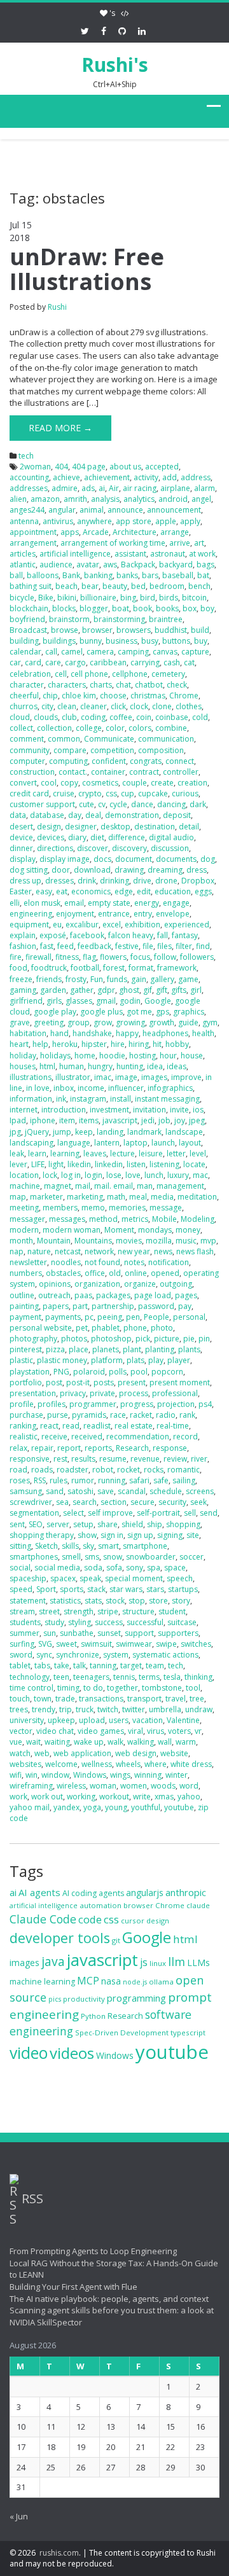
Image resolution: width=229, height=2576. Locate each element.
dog (208, 859)
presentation (33, 1393)
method (103, 1219)
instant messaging (167, 1099)
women (134, 1786)
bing (128, 598)
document (134, 859)
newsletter (28, 1262)
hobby (177, 1044)
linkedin (109, 1164)
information (31, 1099)
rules (59, 1480)
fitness (67, 957)
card (33, 662)
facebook (87, 935)
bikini (67, 598)
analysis (105, 499)
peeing (110, 1317)
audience (56, 564)
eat (62, 891)
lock (50, 1175)
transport (144, 1699)
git (116, 1940)
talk (80, 1665)
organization (97, 1284)
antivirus (58, 521)
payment (25, 1317)
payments (63, 1317)
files (164, 946)
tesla (172, 1677)
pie (189, 1339)
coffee (121, 717)
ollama (161, 1982)
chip (50, 696)
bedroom (167, 586)
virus (156, 1731)
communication (166, 739)
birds (169, 598)
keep (84, 1132)
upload (92, 1720)
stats (93, 1601)
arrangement (33, 543)
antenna (24, 521)
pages (186, 1295)
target (131, 1665)
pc (89, 1317)
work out (47, 1797)
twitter (134, 1709)
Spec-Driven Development (122, 2032)
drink (87, 881)
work (18, 1797)
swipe (166, 1644)
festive (127, 946)
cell (61, 674)
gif (148, 990)
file (148, 946)
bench (199, 586)
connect (180, 761)
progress (137, 1404)
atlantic (23, 564)
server (58, 1524)
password (156, 1306)
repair (42, 1448)
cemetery (168, 674)
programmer (93, 1404)
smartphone (145, 1546)
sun (50, 1633)
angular (62, 510)
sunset (109, 1633)
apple (166, 521)
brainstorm (69, 619)
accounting (29, 477)
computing (68, 761)
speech (180, 1578)
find (203, 946)
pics (55, 1999)
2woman (35, 467)
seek (198, 1502)
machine (25, 1186)
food (18, 968)
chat (123, 685)
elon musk (42, 903)
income (91, 1088)
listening (164, 1164)
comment (27, 739)
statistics (65, 1601)
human (72, 1066)
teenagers (91, 1677)
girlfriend (26, 1001)
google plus (101, 1012)
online (136, 1273)
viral (135, 1731)
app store (134, 521)
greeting (49, 1022)
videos (72, 2053)
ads (88, 488)
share (108, 1524)
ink (61, 1099)
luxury (178, 1175)
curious (185, 793)
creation (192, 783)
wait (33, 1742)
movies (129, 1241)
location (24, 1175)
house (192, 1056)
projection (176, 1404)
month (21, 1241)
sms (92, 1557)
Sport (46, 1589)
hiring (139, 1044)
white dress (191, 1764)
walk (115, 1742)
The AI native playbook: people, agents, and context (109, 2299)
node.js (135, 1982)
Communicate (109, 739)
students (25, 1622)
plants (189, 1349)
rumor (83, 1480)
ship (155, 1524)
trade (65, 1699)
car (15, 662)
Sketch (46, 1546)
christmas (148, 696)
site (193, 1535)
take (62, 1665)
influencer (126, 1088)
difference (127, 837)
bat (203, 575)
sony (135, 1568)
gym (210, 1022)
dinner (21, 848)
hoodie (112, 1056)
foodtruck (49, 968)
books (167, 608)
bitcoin (194, 598)
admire (65, 488)
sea (62, 1502)
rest (60, 1459)
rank (187, 1415)
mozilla (159, 1241)
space (175, 1568)
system (116, 1655)
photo (162, 1328)
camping (133, 652)
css (111, 793)
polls (118, 1372)
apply (190, 521)
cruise (64, 793)
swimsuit (96, 1644)
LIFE (38, 1164)
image (126, 1077)
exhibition (142, 924)
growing (130, 1022)
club (69, 717)
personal (189, 1317)
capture (195, 652)
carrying (145, 662)
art (199, 543)
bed (138, 586)
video (29, 2053)
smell (71, 1557)
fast (47, 946)
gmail (106, 1001)
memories (127, 1208)
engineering (31, 914)
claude (198, 1905)
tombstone (162, 1688)
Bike (46, 598)
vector (21, 1731)
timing (68, 1688)
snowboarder (151, 1557)
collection (54, 728)
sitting (20, 1546)
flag (89, 957)
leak (17, 1153)
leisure (151, 1153)
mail (83, 1186)
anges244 (27, 510)
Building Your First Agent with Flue (73, 2287)
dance (142, 804)
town (43, 1699)
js (144, 1962)
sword (21, 1655)
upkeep (61, 1720)
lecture (122, 1153)
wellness (97, 1764)
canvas (165, 652)
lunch (154, 1175)
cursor (133, 1921)
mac (200, 1175)
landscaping (31, 1143)
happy (127, 1033)
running (112, 1480)
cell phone (89, 674)
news (163, 1251)
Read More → (60, 428)
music (186, 1241)
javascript (120, 1120)
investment (109, 1110)
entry (143, 914)
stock (115, 1601)
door (61, 870)
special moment (134, 1578)
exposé (53, 935)
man (145, 1186)
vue (16, 1742)
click (118, 706)
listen (136, 1164)
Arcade (96, 532)
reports (98, 1448)
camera (100, 652)
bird (148, 598)
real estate (134, 1426)
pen (133, 1317)
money (188, 1230)
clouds (46, 717)
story (181, 1601)
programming (136, 1998)
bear (90, 586)
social (20, 1568)
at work (202, 554)
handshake (92, 1033)
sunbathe (77, 1633)
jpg (15, 1132)
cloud (20, 717)
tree (197, 1699)
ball (16, 575)
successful (145, 1622)
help (40, 1044)
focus (140, 957)
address (196, 477)
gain (139, 979)
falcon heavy (131, 935)
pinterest (26, 1349)
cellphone (130, 674)
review (175, 1459)
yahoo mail (30, 1807)
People (156, 1317)
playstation (30, 1372)
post (54, 1382)
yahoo (189, 1797)
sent (17, 1524)
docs (102, 859)
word (189, 1786)
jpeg (197, 1120)
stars (155, 1589)
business (121, 641)
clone (162, 706)
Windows (90, 1775)
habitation (28, 1033)
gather (82, 990)
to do (93, 1688)
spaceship (28, 1578)
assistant (130, 554)
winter (177, 1775)
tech (26, 456)
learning (65, 1153)
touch (20, 1699)
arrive (180, 543)
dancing (171, 804)
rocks (154, 1470)
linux (158, 1963)
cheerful (24, 696)
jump (62, 1132)
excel (112, 924)
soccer (191, 1557)
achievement (107, 477)
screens (200, 1491)
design (49, 827)
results (83, 1459)
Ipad (18, 1120)
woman (103, 1786)
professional (175, 1393)
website (174, 1753)
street (49, 1611)
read (71, 1426)
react (49, 1426)
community (30, 750)
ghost (129, 990)
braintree (166, 619)
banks (127, 575)
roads (42, 1470)
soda (93, 1568)
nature (39, 1251)
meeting (24, 1208)
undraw (199, 1709)
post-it (78, 1382)
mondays (155, 1230)
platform (107, 1360)
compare (70, 750)
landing (110, 1132)
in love (38, 1088)
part (80, 1306)
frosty (76, 979)
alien (18, 499)
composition (161, 750)
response (170, 1448)
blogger (94, 608)
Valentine (183, 1720)
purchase (26, 1415)
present (132, 1382)
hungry (100, 1066)
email (74, 903)
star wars (126, 1589)
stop (137, 1601)
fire (16, 957)
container (108, 772)
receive (54, 1437)
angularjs (145, 1893)
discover (93, 848)
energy (147, 903)
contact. (73, 772)
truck (85, 1709)
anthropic (186, 1892)
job (164, 1120)
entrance (114, 914)
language (74, 1143)
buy (201, 641)
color (115, 728)
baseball (178, 575)
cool (49, 783)
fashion (23, 946)
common (64, 739)
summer (24, 1633)
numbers (26, 1273)
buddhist (171, 630)
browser (97, 630)
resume (113, 1459)
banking (98, 575)
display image (65, 859)
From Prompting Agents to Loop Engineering (93, 2251)
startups (183, 1589)
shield (132, 1524)
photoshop (111, 1339)
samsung (26, 1491)
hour (168, 1056)
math (116, 1197)
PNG (61, 1372)
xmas (164, 1797)
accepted (162, 467)
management (180, 1186)
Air (114, 488)
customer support (42, 804)
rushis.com (59, 2553)
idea (155, 1066)
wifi (16, 1775)
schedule (166, 1491)
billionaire (98, 598)
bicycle (22, 598)
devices (51, 837)
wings (120, 1775)
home (85, 1056)
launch (163, 1143)
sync (44, 1655)
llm (177, 1962)
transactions (101, 1699)
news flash (195, 1251)
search (85, 1502)
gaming (23, 990)
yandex (66, 1807)
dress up (25, 881)
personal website (41, 1328)
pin (204, 1339)
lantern (107, 1143)
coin (144, 717)
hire (118, 1044)
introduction (64, 1110)
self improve (110, 1513)
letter (176, 1153)
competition (112, 750)
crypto (90, 793)
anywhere (94, 521)
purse (58, 1415)
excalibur (82, 924)
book (142, 608)
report (69, 1448)
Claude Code (43, 1919)
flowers (113, 957)
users (119, 1720)
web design (136, 1753)
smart (108, 1546)
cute (87, 804)
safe (161, 1480)
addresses (29, 488)
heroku (65, 1044)
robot (103, 1470)
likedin (79, 1164)
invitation (149, 1110)
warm (186, 1742)
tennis (124, 1677)
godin (130, 1001)
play (156, 1360)
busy (150, 641)
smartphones (34, 1557)
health (203, 1033)
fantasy (185, 935)
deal (93, 815)
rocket (128, 1470)
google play (55, 1012)
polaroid (89, 1372)
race (118, 1415)
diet (97, 837)
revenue (145, 1459)
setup (83, 1524)
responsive (30, 1459)
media (162, 1197)
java (53, 1961)
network (99, 1251)
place (79, 1349)
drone (166, 881)
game (188, 979)
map (18, 1197)
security (172, 1502)
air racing (140, 488)
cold (200, 717)
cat (189, 662)
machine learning (42, 1982)
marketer (46, 1197)
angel (201, 499)
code (90, 1919)
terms (149, 1677)
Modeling (198, 1219)
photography (33, 1339)
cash (172, 662)
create (162, 783)
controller (181, 772)
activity (146, 477)
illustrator (73, 1077)
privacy (73, 1393)
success (109, 1622)
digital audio (171, 837)
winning (148, 1775)
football (85, 968)
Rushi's (115, 65)
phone (135, 1328)
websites (25, 1764)
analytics (139, 499)
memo (93, 1208)
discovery (129, 848)
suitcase (182, 1622)
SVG (45, 1644)
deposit (177, 815)
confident (109, 761)
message (166, 1208)
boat (121, 608)
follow (165, 957)
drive (142, 881)
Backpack (138, 564)
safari (139, 1480)
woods (163, 1786)
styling (80, 1622)
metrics (135, 1219)
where (156, 1764)
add (170, 477)
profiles (52, 1404)
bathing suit (31, 586)
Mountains (93, 1241)
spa (154, 1568)
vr (198, 1731)
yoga (92, 1807)
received (87, 1437)
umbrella (165, 1709)
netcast (68, 1251)
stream (22, 1611)
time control (31, 1688)
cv (102, 804)
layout (190, 1143)
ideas (177, 1066)
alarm (205, 488)
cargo (75, 662)
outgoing (176, 1284)
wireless (71, 1786)
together (122, 1688)
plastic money (62, 1360)
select (73, 1513)
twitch (108, 1709)
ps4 (205, 1404)
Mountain (54, 1241)
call (51, 652)
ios (198, 1110)
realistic (24, 1437)
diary (77, 837)
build (200, 630)
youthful (146, 1807)
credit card (29, 793)
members (60, 1208)
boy (207, 608)
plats (135, 1360)
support (139, 1633)
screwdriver (31, 1502)
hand (59, 1033)
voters (179, 1731)
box (190, 608)
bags (205, 564)
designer (81, 827)
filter (184, 946)
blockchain (29, 608)
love (133, 1175)
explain (23, 935)
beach (66, 586)
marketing (85, 1197)
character (27, 685)
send (209, 1513)
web (42, 1753)
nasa (111, 1981)
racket (141, 1415)
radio (166, 1415)
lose (114, 1175)
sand (55, 1491)
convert (23, 783)
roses (20, 1480)
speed (21, 1589)
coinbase (172, 717)
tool (193, 1688)
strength (79, 1611)
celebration (30, 674)
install (121, 1099)
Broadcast (28, 630)
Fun (97, 979)
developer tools (60, 1938)
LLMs (198, 1963)
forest (114, 968)
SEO (36, 1524)
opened (165, 1273)
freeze (21, 979)
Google (158, 1001)
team (155, 1665)
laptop (135, 1143)
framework (177, 968)
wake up (89, 1742)
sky (88, 1546)
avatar (88, 564)
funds (117, 979)
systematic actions (165, 1655)
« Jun (19, 2516)
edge (124, 891)
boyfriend (27, 619)
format (141, 968)
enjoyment (75, 914)
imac (103, 1077)
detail (189, 827)
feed (66, 946)
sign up (140, 1535)
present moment (180, 1382)
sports (72, 1589)
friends (49, 979)
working (81, 1797)
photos (74, 1339)
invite (179, 1110)
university (27, 1720)
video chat (55, 1731)
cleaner (94, 706)
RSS (40, 1480)
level (198, 1153)
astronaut (168, 554)
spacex (63, 1578)
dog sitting (29, 870)
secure (142, 1502)
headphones (165, 1033)
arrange (175, 532)
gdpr (106, 990)
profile (22, 1404)
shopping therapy (42, 1535)
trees (19, 1709)
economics (91, 891)
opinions (55, 1284)
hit (157, 1044)
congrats (146, 761)
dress (197, 870)
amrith (75, 499)
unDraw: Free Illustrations (87, 269)
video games (101, 1731)
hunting (130, 1066)
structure (138, 1611)
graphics (189, 1012)
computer (27, 761)
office (95, 1273)
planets (106, 1349)
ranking (23, 1426)
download (92, 870)
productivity (84, 1999)
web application (82, 1753)
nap (17, 1251)
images (154, 1077)
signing (170, 1535)
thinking (198, 1677)
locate (194, 1164)
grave (20, 1022)
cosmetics (100, 783)
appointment (33, 532)
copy (69, 783)
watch (20, 1753)
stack (96, 1589)
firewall (38, 957)
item (67, 1120)
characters (67, 685)
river (199, 1459)
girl (196, 990)
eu (57, 924)
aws (110, 564)
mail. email (114, 1186)
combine (171, 728)
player (179, 1360)
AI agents (39, 1892)
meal (138, 1197)
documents (176, 859)
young (116, 1807)
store (158, 1601)
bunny (91, 641)
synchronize (78, 1655)
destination (155, 827)
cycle (118, 804)
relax (18, 1448)
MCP (88, 1981)
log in (71, 1175)
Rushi (57, 307)
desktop (115, 827)
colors (140, 728)
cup (128, 793)
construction (32, 772)
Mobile (164, 1219)
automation (101, 1905)
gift (162, 990)
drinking (114, 881)
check (177, 685)
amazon (45, 499)
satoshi (80, 1491)
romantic (184, 1470)
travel (176, 1699)
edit (144, 891)
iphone (43, 1120)
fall (163, 935)
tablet (20, 1665)
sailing (184, 1480)
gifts (179, 990)
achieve (66, 477)
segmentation (34, 1513)
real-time (173, 1426)
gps (163, 1012)
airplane (175, 488)
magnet (58, 1186)
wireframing (31, 1786)
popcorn (167, 1372)
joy (180, 1120)
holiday (23, 1056)
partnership (113, 1306)
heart (19, 1044)
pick (143, 1339)
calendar (25, 652)
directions (55, 848)
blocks (64, 608)
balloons (43, 575)
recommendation (138, 1437)
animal (92, 510)
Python (93, 2016)
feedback (94, 946)
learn (37, 1153)
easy (44, 891)
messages (67, 1219)
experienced (187, 924)
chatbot (149, 685)
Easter (21, 891)
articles (23, 554)
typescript (188, 2032)
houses (23, 1066)
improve (186, 1077)
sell (190, 1513)
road (18, 1470)
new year (134, 1251)
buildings (59, 641)
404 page (89, 467)
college (89, 728)
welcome (61, 1764)
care (53, 662)
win (31, 1775)
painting (24, 1306)
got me (139, 1012)
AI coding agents (93, 1893)
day (75, 815)
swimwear (134, 1644)
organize (140, 1284)
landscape (184, 1132)
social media (57, 1568)
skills (70, 1546)
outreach (54, 1295)
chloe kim (79, 696)
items (89, 1120)
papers (56, 1306)
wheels (128, 1764)
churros (24, 706)
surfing (22, 1644)
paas (83, 1295)
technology (30, 1677)
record (185, 1437)
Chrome (184, 696)
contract (144, 772)
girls (54, 1001)
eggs (203, 891)
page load (153, 1295)
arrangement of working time (113, 543)
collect (21, 728)
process (134, 1393)
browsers (134, 630)
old (115, 1273)
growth (162, 1022)
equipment (29, 924)
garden (53, 990)
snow (113, 1557)
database (47, 815)
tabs (42, 1665)
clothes (189, 706)
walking (141, 1742)
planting (160, 1349)
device (21, 837)
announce (125, 510)
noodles (66, 1262)
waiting (57, 1742)
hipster (94, 1044)
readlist (97, 1426)
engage (176, 903)
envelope (173, 914)
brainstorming (119, 619)
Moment (119, 1230)
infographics (170, 1088)
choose (113, 696)
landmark (144, 1132)
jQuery (37, 1132)
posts (104, 1382)
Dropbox (198, 881)
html (47, 1066)
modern (24, 1230)
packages (113, 1295)
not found (102, 1262)
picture (167, 1339)
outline (22, 1295)
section (114, 1502)
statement (28, 1601)
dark (198, 804)
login (94, 1175)
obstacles (63, 1273)
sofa (114, 1568)
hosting (142, 1056)
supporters (178, 1633)
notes (134, 1262)
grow (103, 1022)
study (54, 1622)
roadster (73, 1470)
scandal (132, 1491)
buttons (176, 641)
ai (102, 488)
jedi (148, 1120)
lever (18, 1164)
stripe (108, 1611)
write (142, 1797)
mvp (208, 1241)
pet (82, 1328)
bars (150, 575)
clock (139, 706)
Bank (71, 575)
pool (139, 1372)
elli (15, 903)
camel (72, 652)
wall (165, 1742)
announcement (174, 510)
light (56, 1164)
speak (90, 1578)
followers (197, 957)
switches (196, 1644)
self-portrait (158, 1513)
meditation (197, 1197)
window (55, 1775)
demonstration (132, 815)
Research (132, 1448)
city (47, 706)
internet (24, 1110)
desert (21, 827)
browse (65, 630)
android (173, 499)
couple (135, 783)
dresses (59, 881)
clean (67, 706)
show (87, 1535)
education (173, 891)
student (172, 1611)
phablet (106, 1328)
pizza (55, 1349)
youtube (179, 1807)
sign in (112, 1535)
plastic (21, 1360)
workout (114, 1797)
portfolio (26, 1382)
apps (70, 532)
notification (169, 1262)
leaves (95, 1153)
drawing (129, 870)
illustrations (31, 1077)
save (106, 1491)
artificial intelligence (75, 554)
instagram (88, 1099)
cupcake (153, 793)
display (23, 859)
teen (61, 1677)
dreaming (165, 870)
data (18, 815)
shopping (183, 1524)
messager (27, 1219)
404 (61, 467)
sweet (66, 1644)
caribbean (108, 662)
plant (132, 1349)
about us (125, 467)
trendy (44, 1709)
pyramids (89, 1415)
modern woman (72, 1230)
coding (93, 717)
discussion (170, 848)
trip (66, 1709)
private (102, 1393)
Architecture (135, 532)
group (79, 1022)
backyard (176, 564)
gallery (162, 979)
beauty (115, 586)
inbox (64, 1088)
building (24, 641)
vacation (148, 1720)
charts (101, 685)
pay (185, 1306)
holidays (55, 1056)
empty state (109, 903)
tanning (103, 1665)
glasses (79, 1001)
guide (188, 1022)
